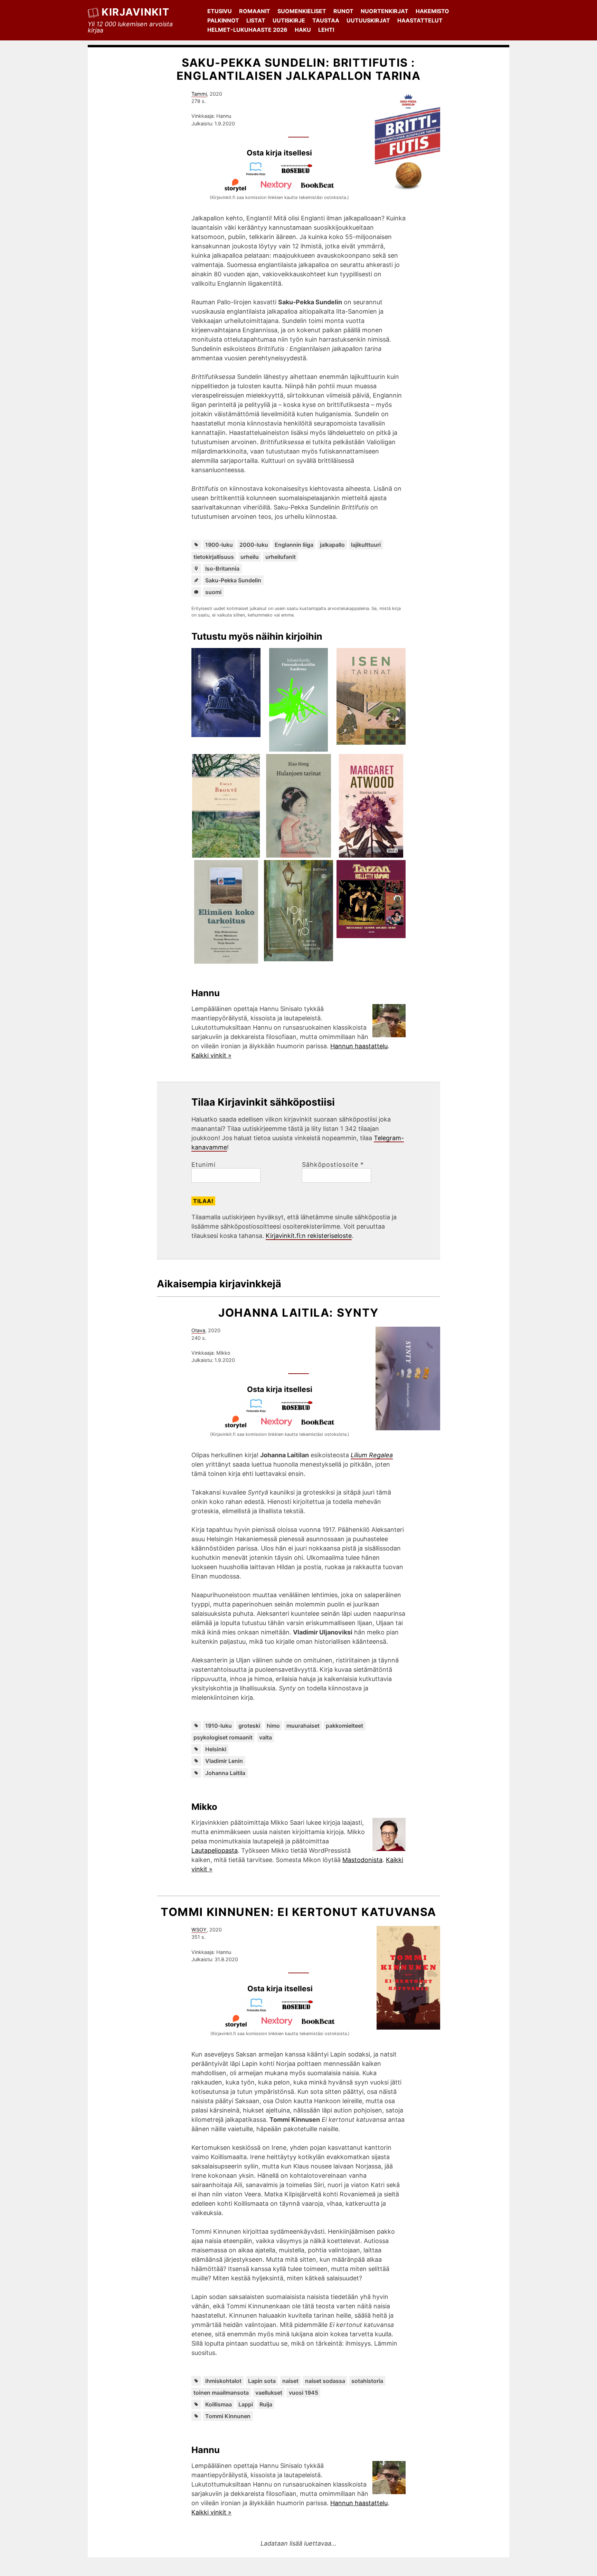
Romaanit (255, 11)
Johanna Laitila (225, 1773)
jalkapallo (332, 545)
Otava (198, 1330)
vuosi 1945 (304, 2393)
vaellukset (269, 2393)
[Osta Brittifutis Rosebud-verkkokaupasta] (300, 174)
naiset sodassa (325, 2381)
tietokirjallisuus (214, 557)
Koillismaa (219, 2404)
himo (273, 1726)
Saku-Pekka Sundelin (233, 580)
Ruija (266, 2404)
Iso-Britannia (222, 569)
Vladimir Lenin (224, 1761)
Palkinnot (223, 20)
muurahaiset (303, 1726)
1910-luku (219, 1726)
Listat (256, 20)
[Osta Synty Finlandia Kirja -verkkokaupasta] (259, 1410)
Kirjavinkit (135, 12)
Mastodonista (362, 1860)
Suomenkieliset (302, 11)
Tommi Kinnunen (228, 2416)
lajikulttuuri (366, 545)
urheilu (250, 557)
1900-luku (219, 545)
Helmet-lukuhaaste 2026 (247, 30)
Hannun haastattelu (359, 1046)
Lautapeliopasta (215, 1850)
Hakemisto (432, 11)
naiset (290, 2381)
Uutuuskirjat (368, 20)
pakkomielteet (344, 1726)
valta (266, 1737)
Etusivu (220, 11)
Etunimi (203, 1165)
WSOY (199, 1930)
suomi (213, 592)
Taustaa (326, 20)
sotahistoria (367, 2381)
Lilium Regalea (372, 1455)
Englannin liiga (294, 545)
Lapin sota (262, 2381)
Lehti (326, 30)
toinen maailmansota (221, 2393)
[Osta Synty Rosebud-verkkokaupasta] (300, 1410)
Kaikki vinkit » (211, 1055)
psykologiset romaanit (223, 1737)
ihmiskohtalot (223, 2381)
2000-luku (254, 545)
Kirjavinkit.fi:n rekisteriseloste (309, 1236)
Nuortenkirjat (385, 11)
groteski (249, 1726)
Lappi (246, 2404)
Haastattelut (420, 20)
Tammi (199, 94)
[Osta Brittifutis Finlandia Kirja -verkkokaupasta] (259, 174)
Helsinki (216, 1749)
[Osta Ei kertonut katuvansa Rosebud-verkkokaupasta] (301, 2010)
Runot (343, 11)
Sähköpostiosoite (333, 1165)
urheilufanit (281, 557)
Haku (303, 30)
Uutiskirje (289, 20)
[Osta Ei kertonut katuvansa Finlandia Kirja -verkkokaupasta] (259, 2010)
